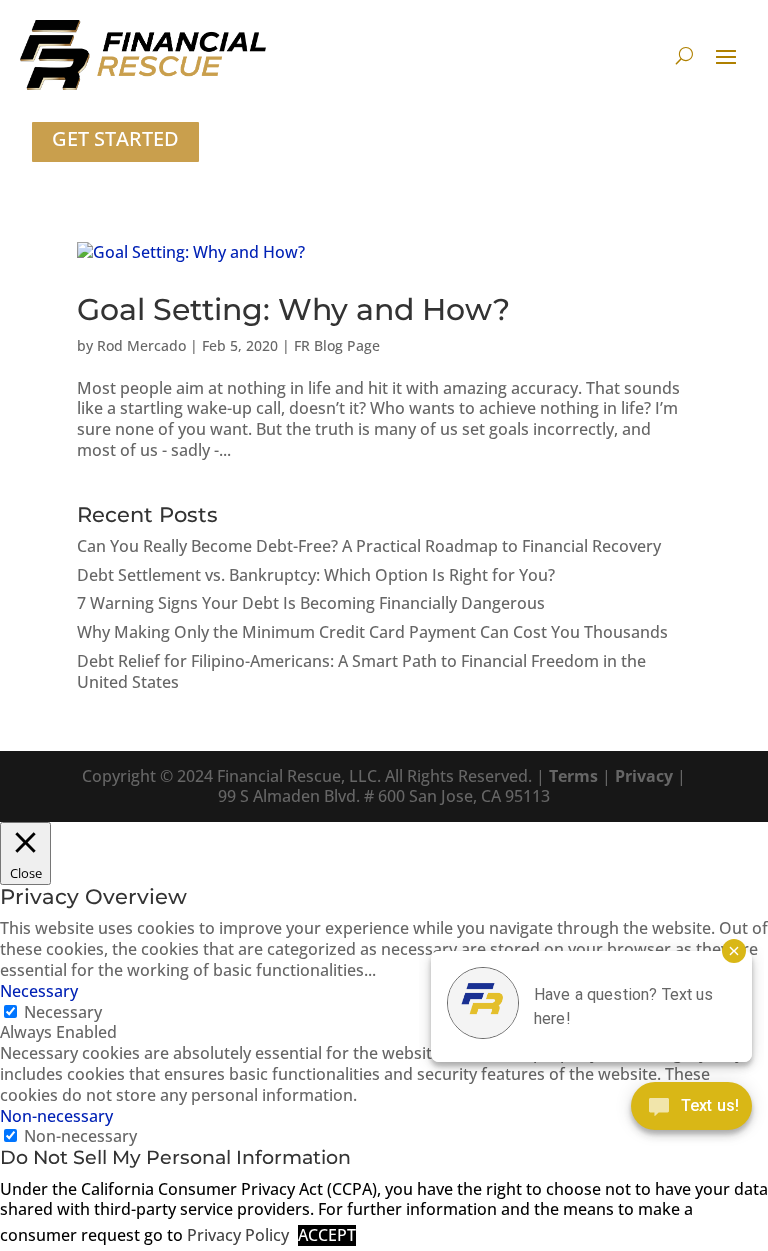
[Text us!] (691, 1110)
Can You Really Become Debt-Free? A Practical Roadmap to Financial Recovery (369, 546)
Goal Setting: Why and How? (293, 309)
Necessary (63, 1012)
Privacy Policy (238, 1235)
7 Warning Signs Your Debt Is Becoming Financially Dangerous (311, 603)
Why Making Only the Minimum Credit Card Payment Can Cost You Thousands (372, 632)
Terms (573, 776)
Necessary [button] (39, 991)
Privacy (644, 776)
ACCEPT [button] (327, 1235)
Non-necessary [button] (56, 1116)
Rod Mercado (141, 345)
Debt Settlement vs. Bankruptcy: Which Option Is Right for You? (316, 575)
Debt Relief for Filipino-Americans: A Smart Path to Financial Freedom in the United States (361, 671)
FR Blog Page (337, 345)
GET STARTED (115, 138)
